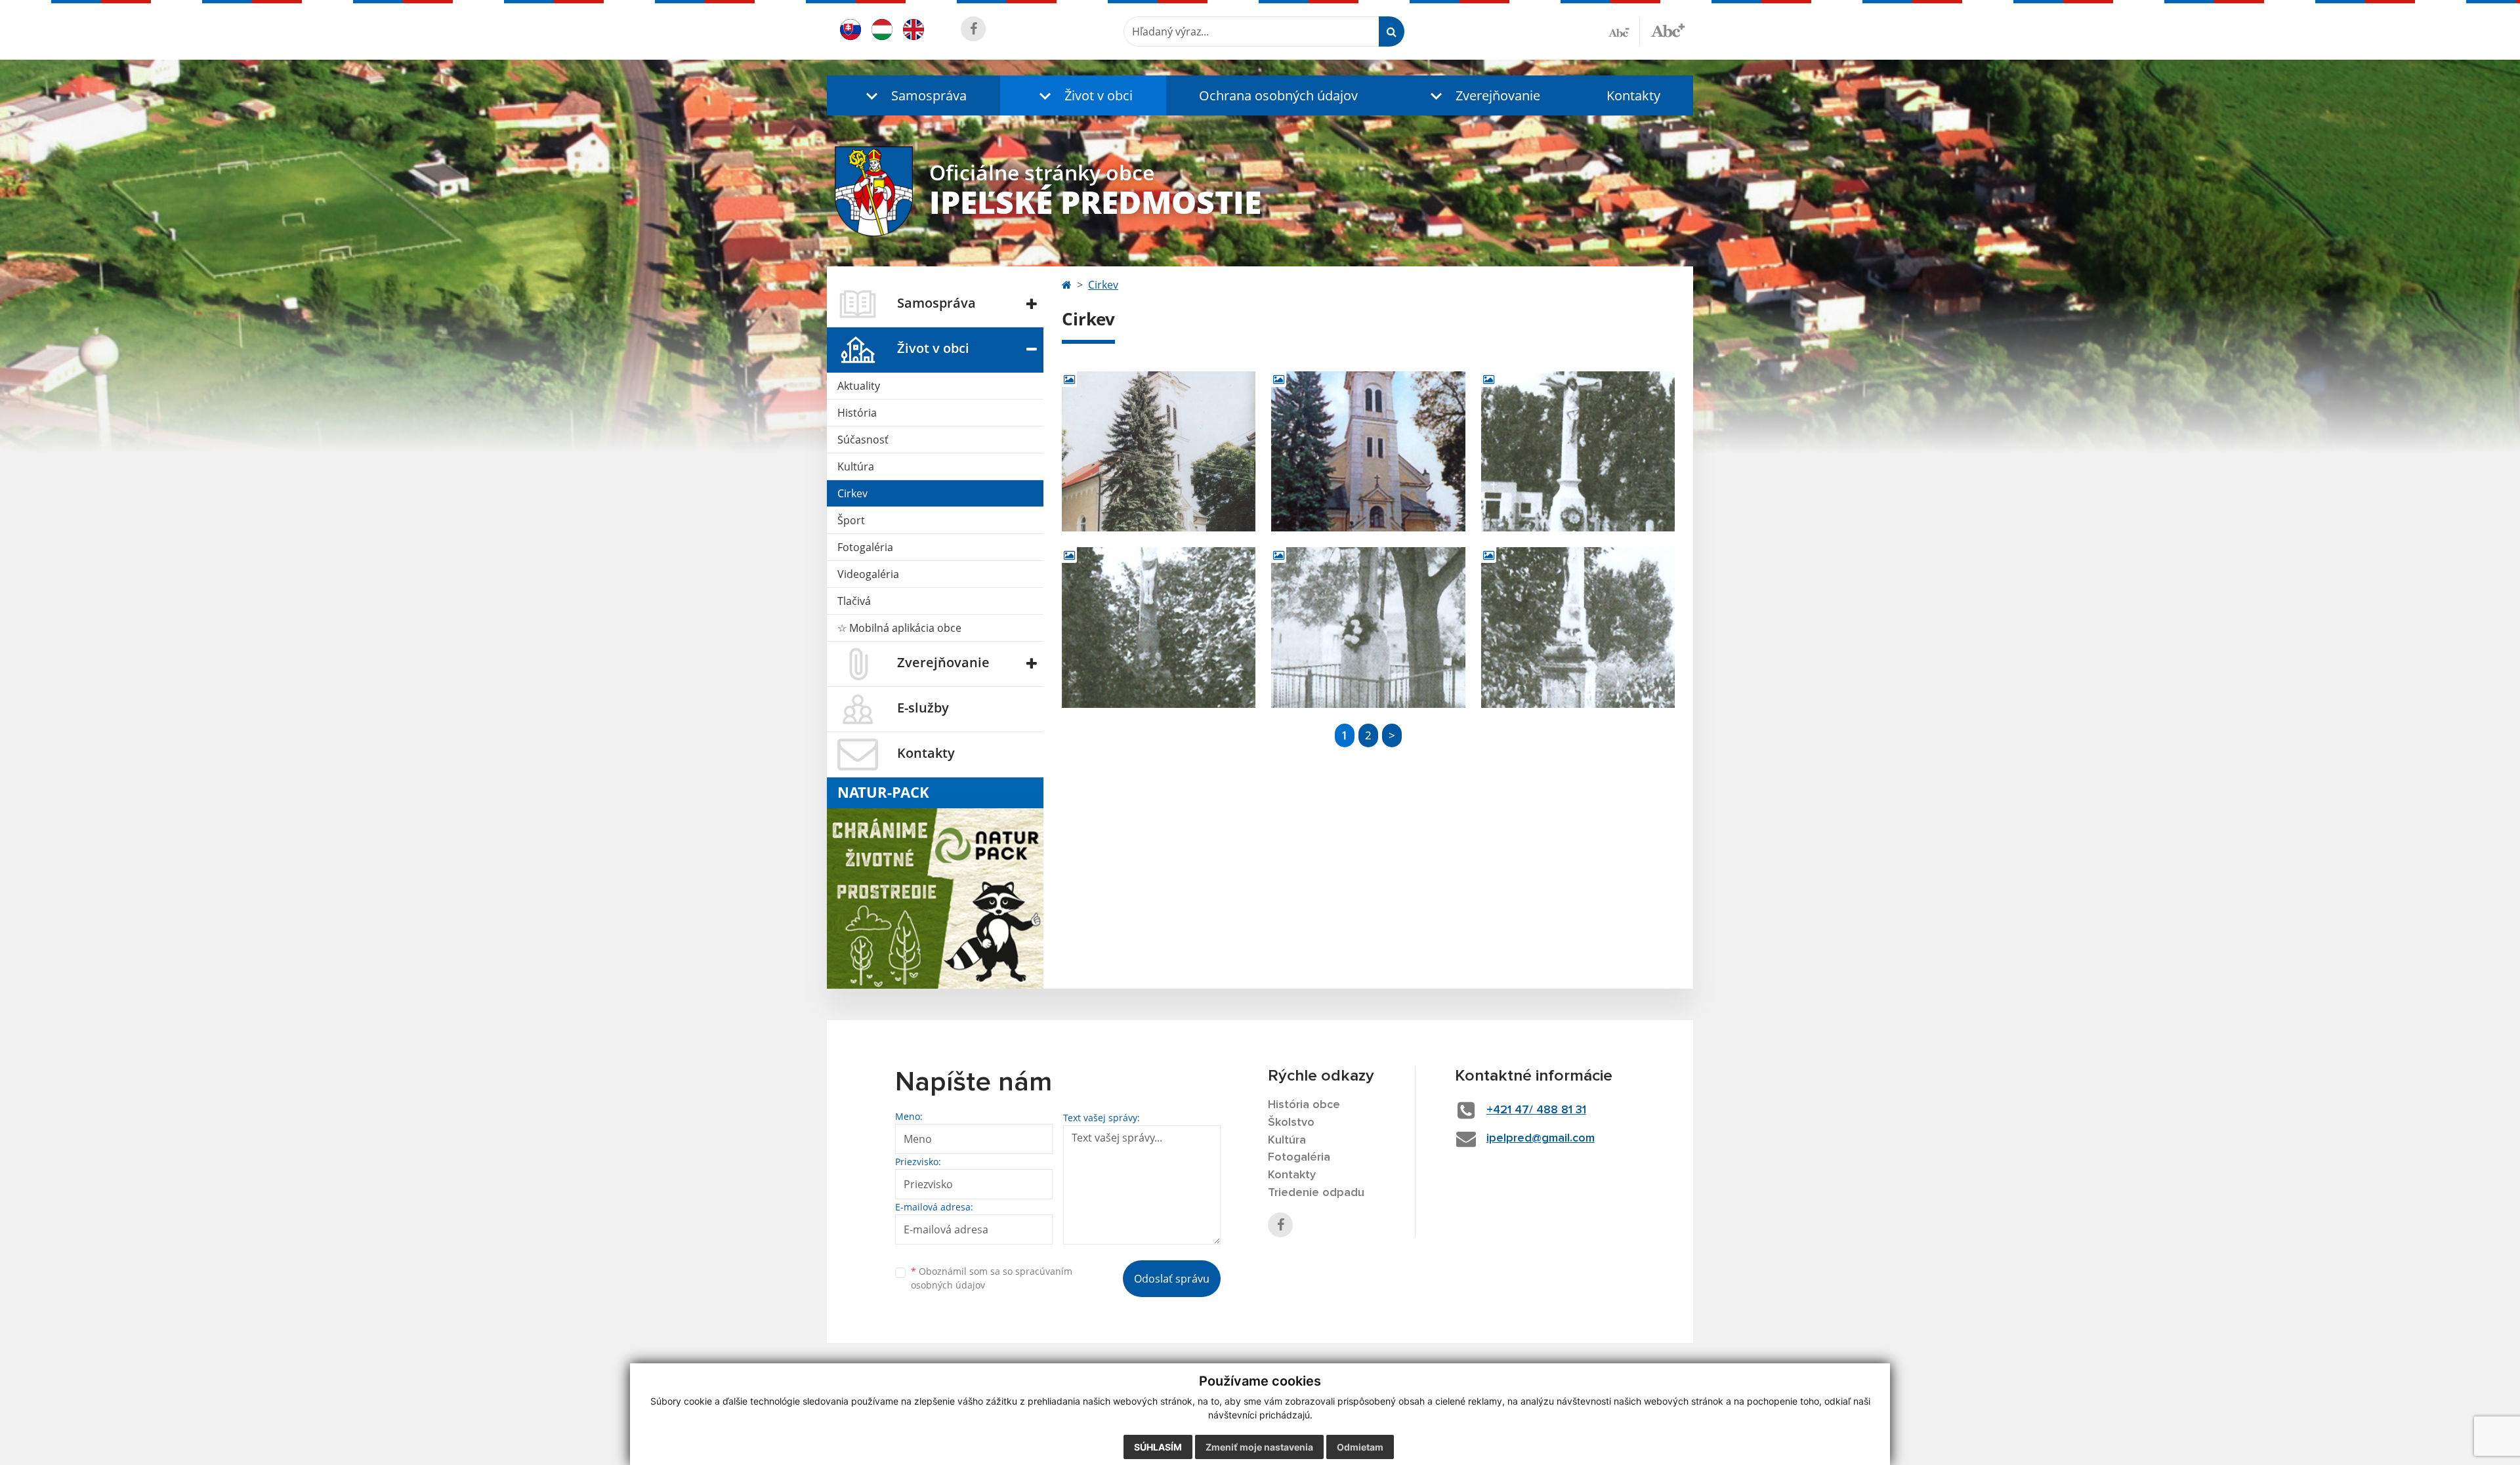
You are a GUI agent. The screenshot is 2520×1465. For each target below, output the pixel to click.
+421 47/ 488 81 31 (1536, 1110)
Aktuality (859, 386)
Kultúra (856, 466)
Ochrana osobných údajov (1278, 95)
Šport (851, 520)
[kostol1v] (1159, 452)
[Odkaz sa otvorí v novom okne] (973, 29)
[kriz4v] (1578, 628)
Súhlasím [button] (1158, 1447)
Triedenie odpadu (1316, 1193)
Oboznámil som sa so (992, 1278)
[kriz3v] (1368, 628)
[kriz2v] (1159, 628)
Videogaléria (868, 574)
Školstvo (1291, 1123)
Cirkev (852, 493)
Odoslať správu (1172, 1279)
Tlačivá (854, 601)
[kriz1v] (1578, 452)
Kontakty (1633, 95)
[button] (913, 95)
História (857, 413)
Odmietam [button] (1360, 1447)
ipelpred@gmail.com (1541, 1138)
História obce (1304, 1105)
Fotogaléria (865, 547)
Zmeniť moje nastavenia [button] (1259, 1447)
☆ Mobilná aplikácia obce (899, 628)
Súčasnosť (863, 440)
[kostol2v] (1368, 452)
